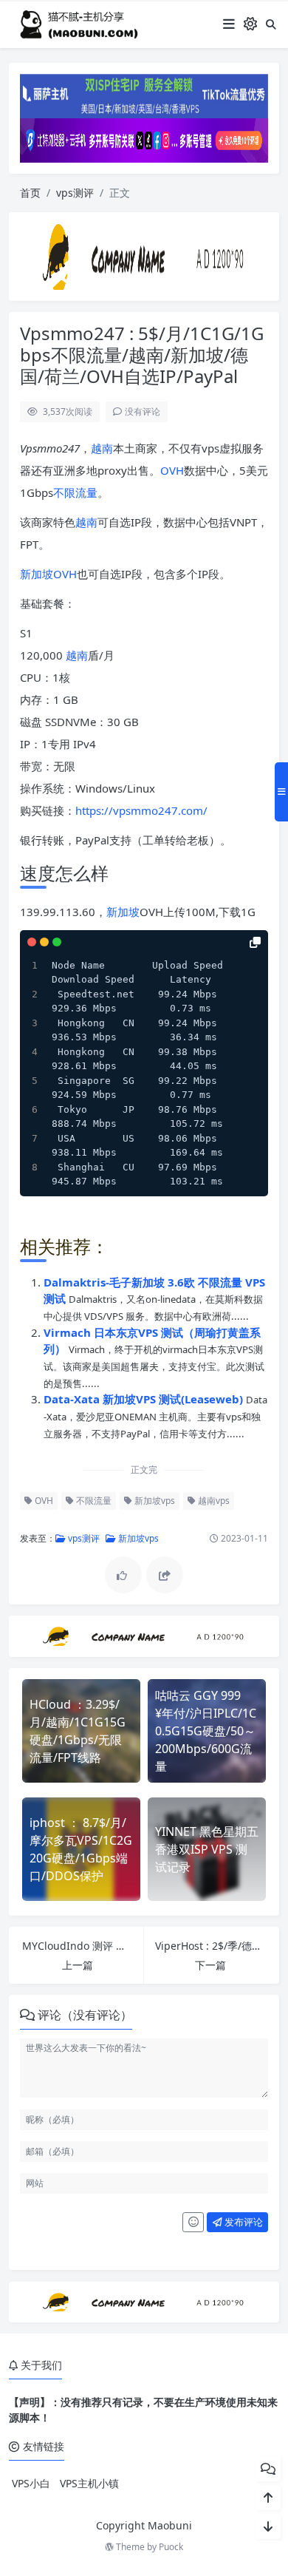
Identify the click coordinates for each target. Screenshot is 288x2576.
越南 (102, 448)
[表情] (193, 2223)
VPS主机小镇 (89, 2483)
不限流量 (75, 492)
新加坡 (37, 574)
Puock (171, 2547)
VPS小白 (31, 2483)
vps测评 (75, 193)
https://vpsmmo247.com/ (141, 810)
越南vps (213, 1501)
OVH (172, 470)
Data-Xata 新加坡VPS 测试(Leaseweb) (145, 1399)
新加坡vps (154, 1501)
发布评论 (243, 2222)
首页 (30, 193)
